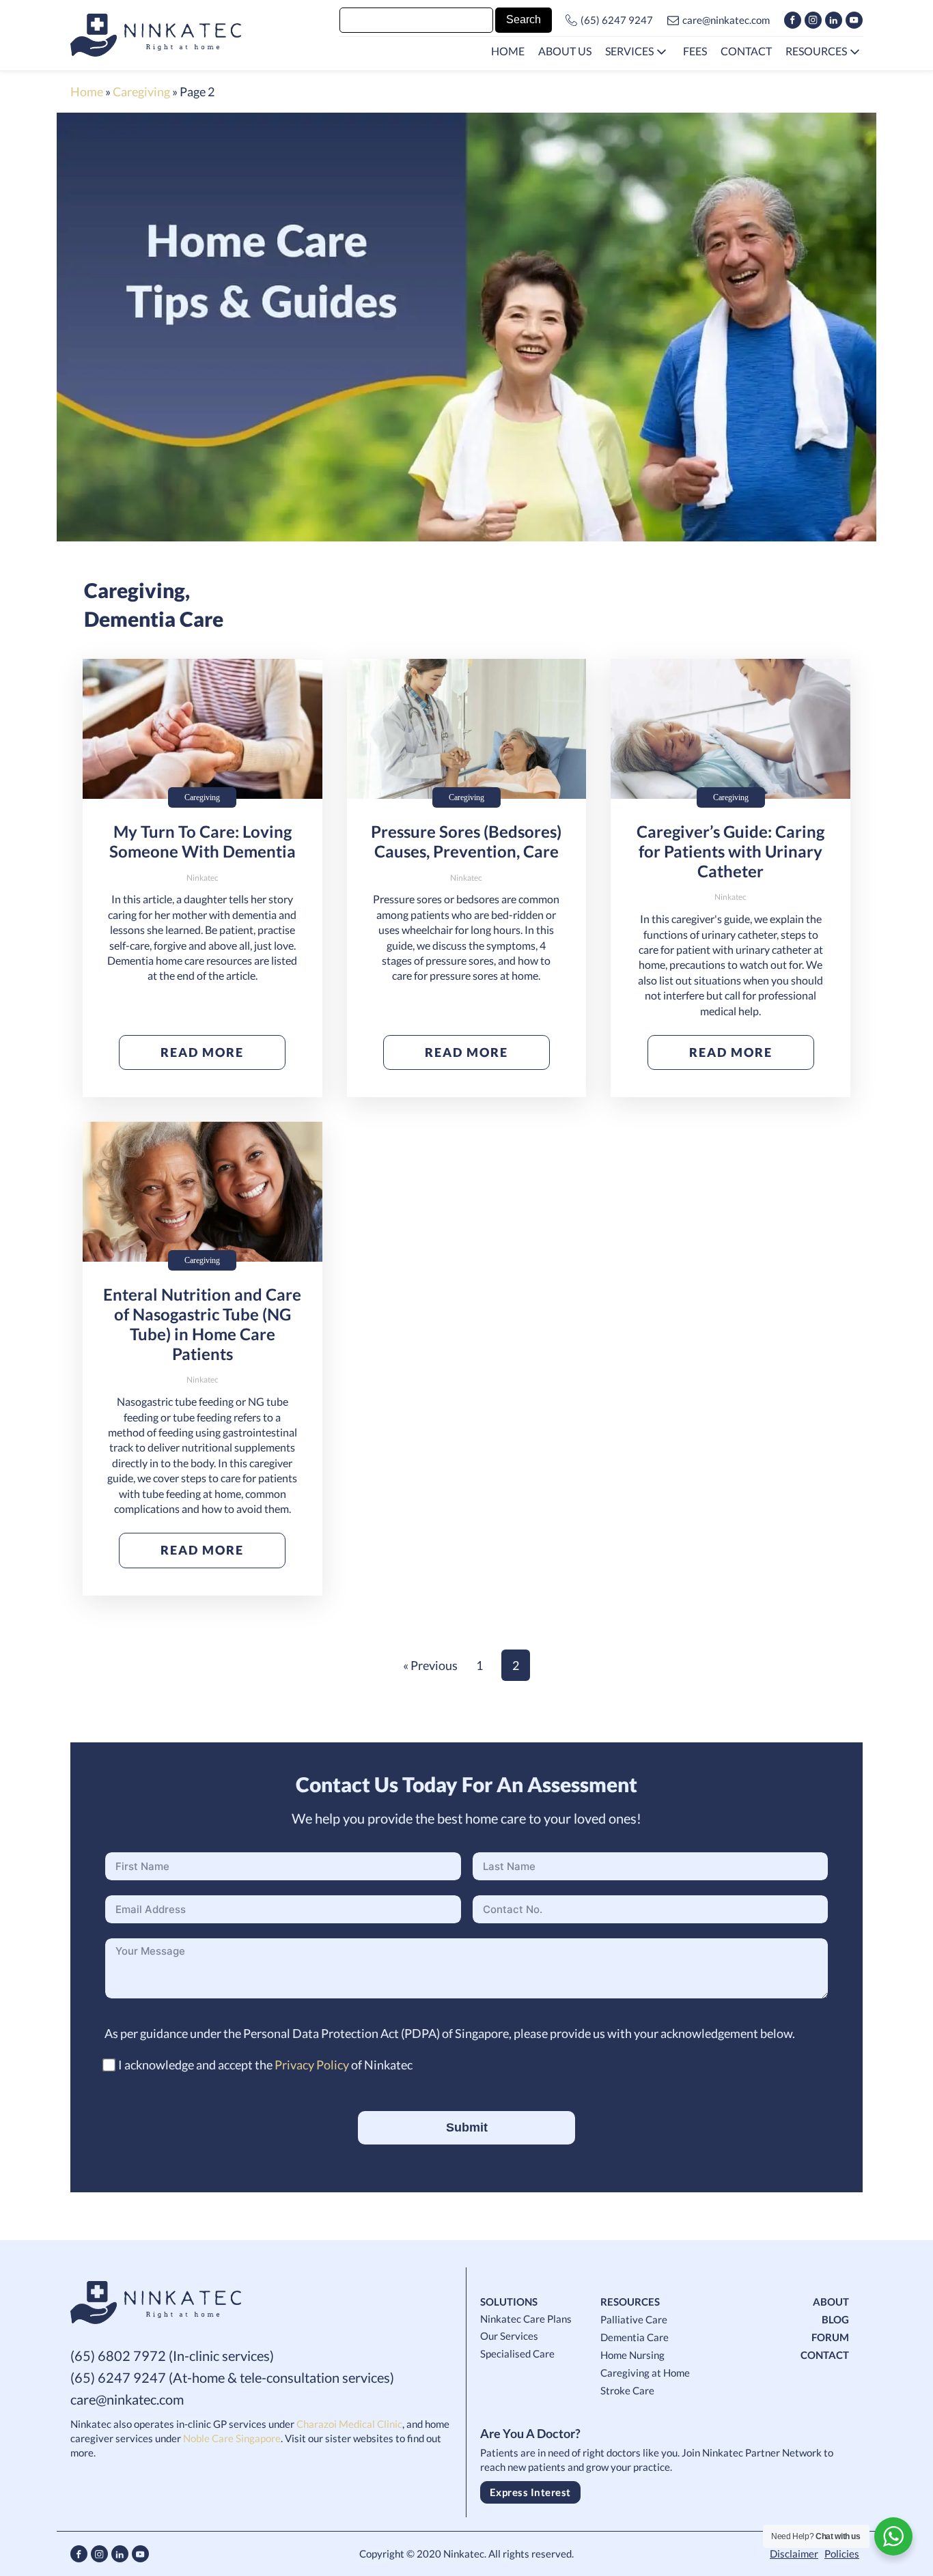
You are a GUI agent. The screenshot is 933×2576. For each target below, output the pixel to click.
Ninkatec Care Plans (526, 2319)
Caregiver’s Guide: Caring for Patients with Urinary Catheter (730, 851)
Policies (842, 2553)
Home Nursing (632, 2355)
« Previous (430, 1665)
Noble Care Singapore (232, 2438)
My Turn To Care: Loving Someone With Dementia (203, 841)
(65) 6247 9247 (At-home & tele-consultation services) (232, 2377)
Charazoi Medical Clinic (349, 2424)
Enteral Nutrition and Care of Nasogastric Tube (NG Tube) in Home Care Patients (202, 1324)
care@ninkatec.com (726, 20)
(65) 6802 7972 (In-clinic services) (172, 2355)
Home (87, 91)
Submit (467, 2127)
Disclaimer (794, 2553)
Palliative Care (634, 2319)
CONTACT (825, 2355)
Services (629, 51)
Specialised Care (517, 2353)
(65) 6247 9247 (617, 20)
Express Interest (530, 2492)
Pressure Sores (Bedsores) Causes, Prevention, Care (466, 841)
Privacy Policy (312, 2065)
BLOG (835, 2319)
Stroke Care (627, 2390)
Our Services (509, 2336)
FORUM (830, 2337)
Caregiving (141, 91)
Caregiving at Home (645, 2373)
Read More (202, 1052)
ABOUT (831, 2302)
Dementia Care (154, 619)
